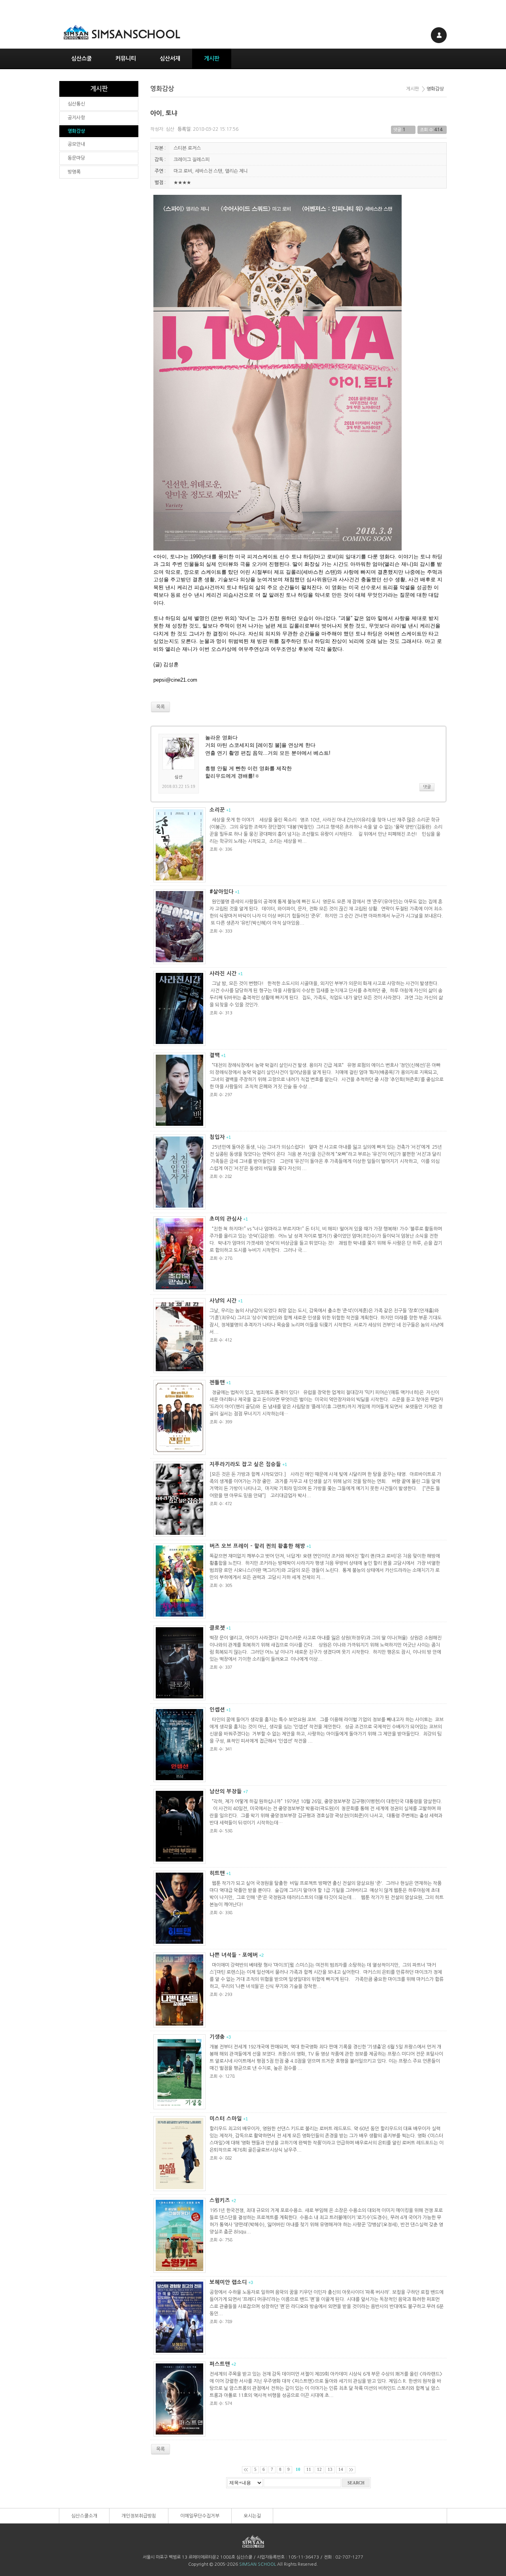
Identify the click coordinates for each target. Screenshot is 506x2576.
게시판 (212, 58)
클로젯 (217, 1628)
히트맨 (217, 1873)
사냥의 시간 (223, 1301)
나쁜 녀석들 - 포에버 (234, 1955)
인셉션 (217, 1710)
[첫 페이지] (246, 2470)
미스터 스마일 (226, 2119)
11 (309, 2470)
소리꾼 (217, 810)
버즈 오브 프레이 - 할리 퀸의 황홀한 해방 (257, 1546)
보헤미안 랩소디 (228, 2282)
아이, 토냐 (164, 113)
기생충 (217, 2037)
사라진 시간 (223, 973)
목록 (160, 2449)
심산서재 (170, 58)
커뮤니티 (126, 58)
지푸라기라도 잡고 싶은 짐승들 (245, 1464)
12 (319, 2470)
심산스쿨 (81, 58)
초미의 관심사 (226, 1219)
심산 (170, 129)
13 (330, 2470)
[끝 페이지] (351, 2470)
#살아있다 (222, 892)
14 (341, 2470)
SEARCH (356, 2483)
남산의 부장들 (226, 1791)
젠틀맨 (217, 1382)
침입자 (217, 1137)
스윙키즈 (220, 2200)
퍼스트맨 (220, 2364)
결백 (215, 1055)
